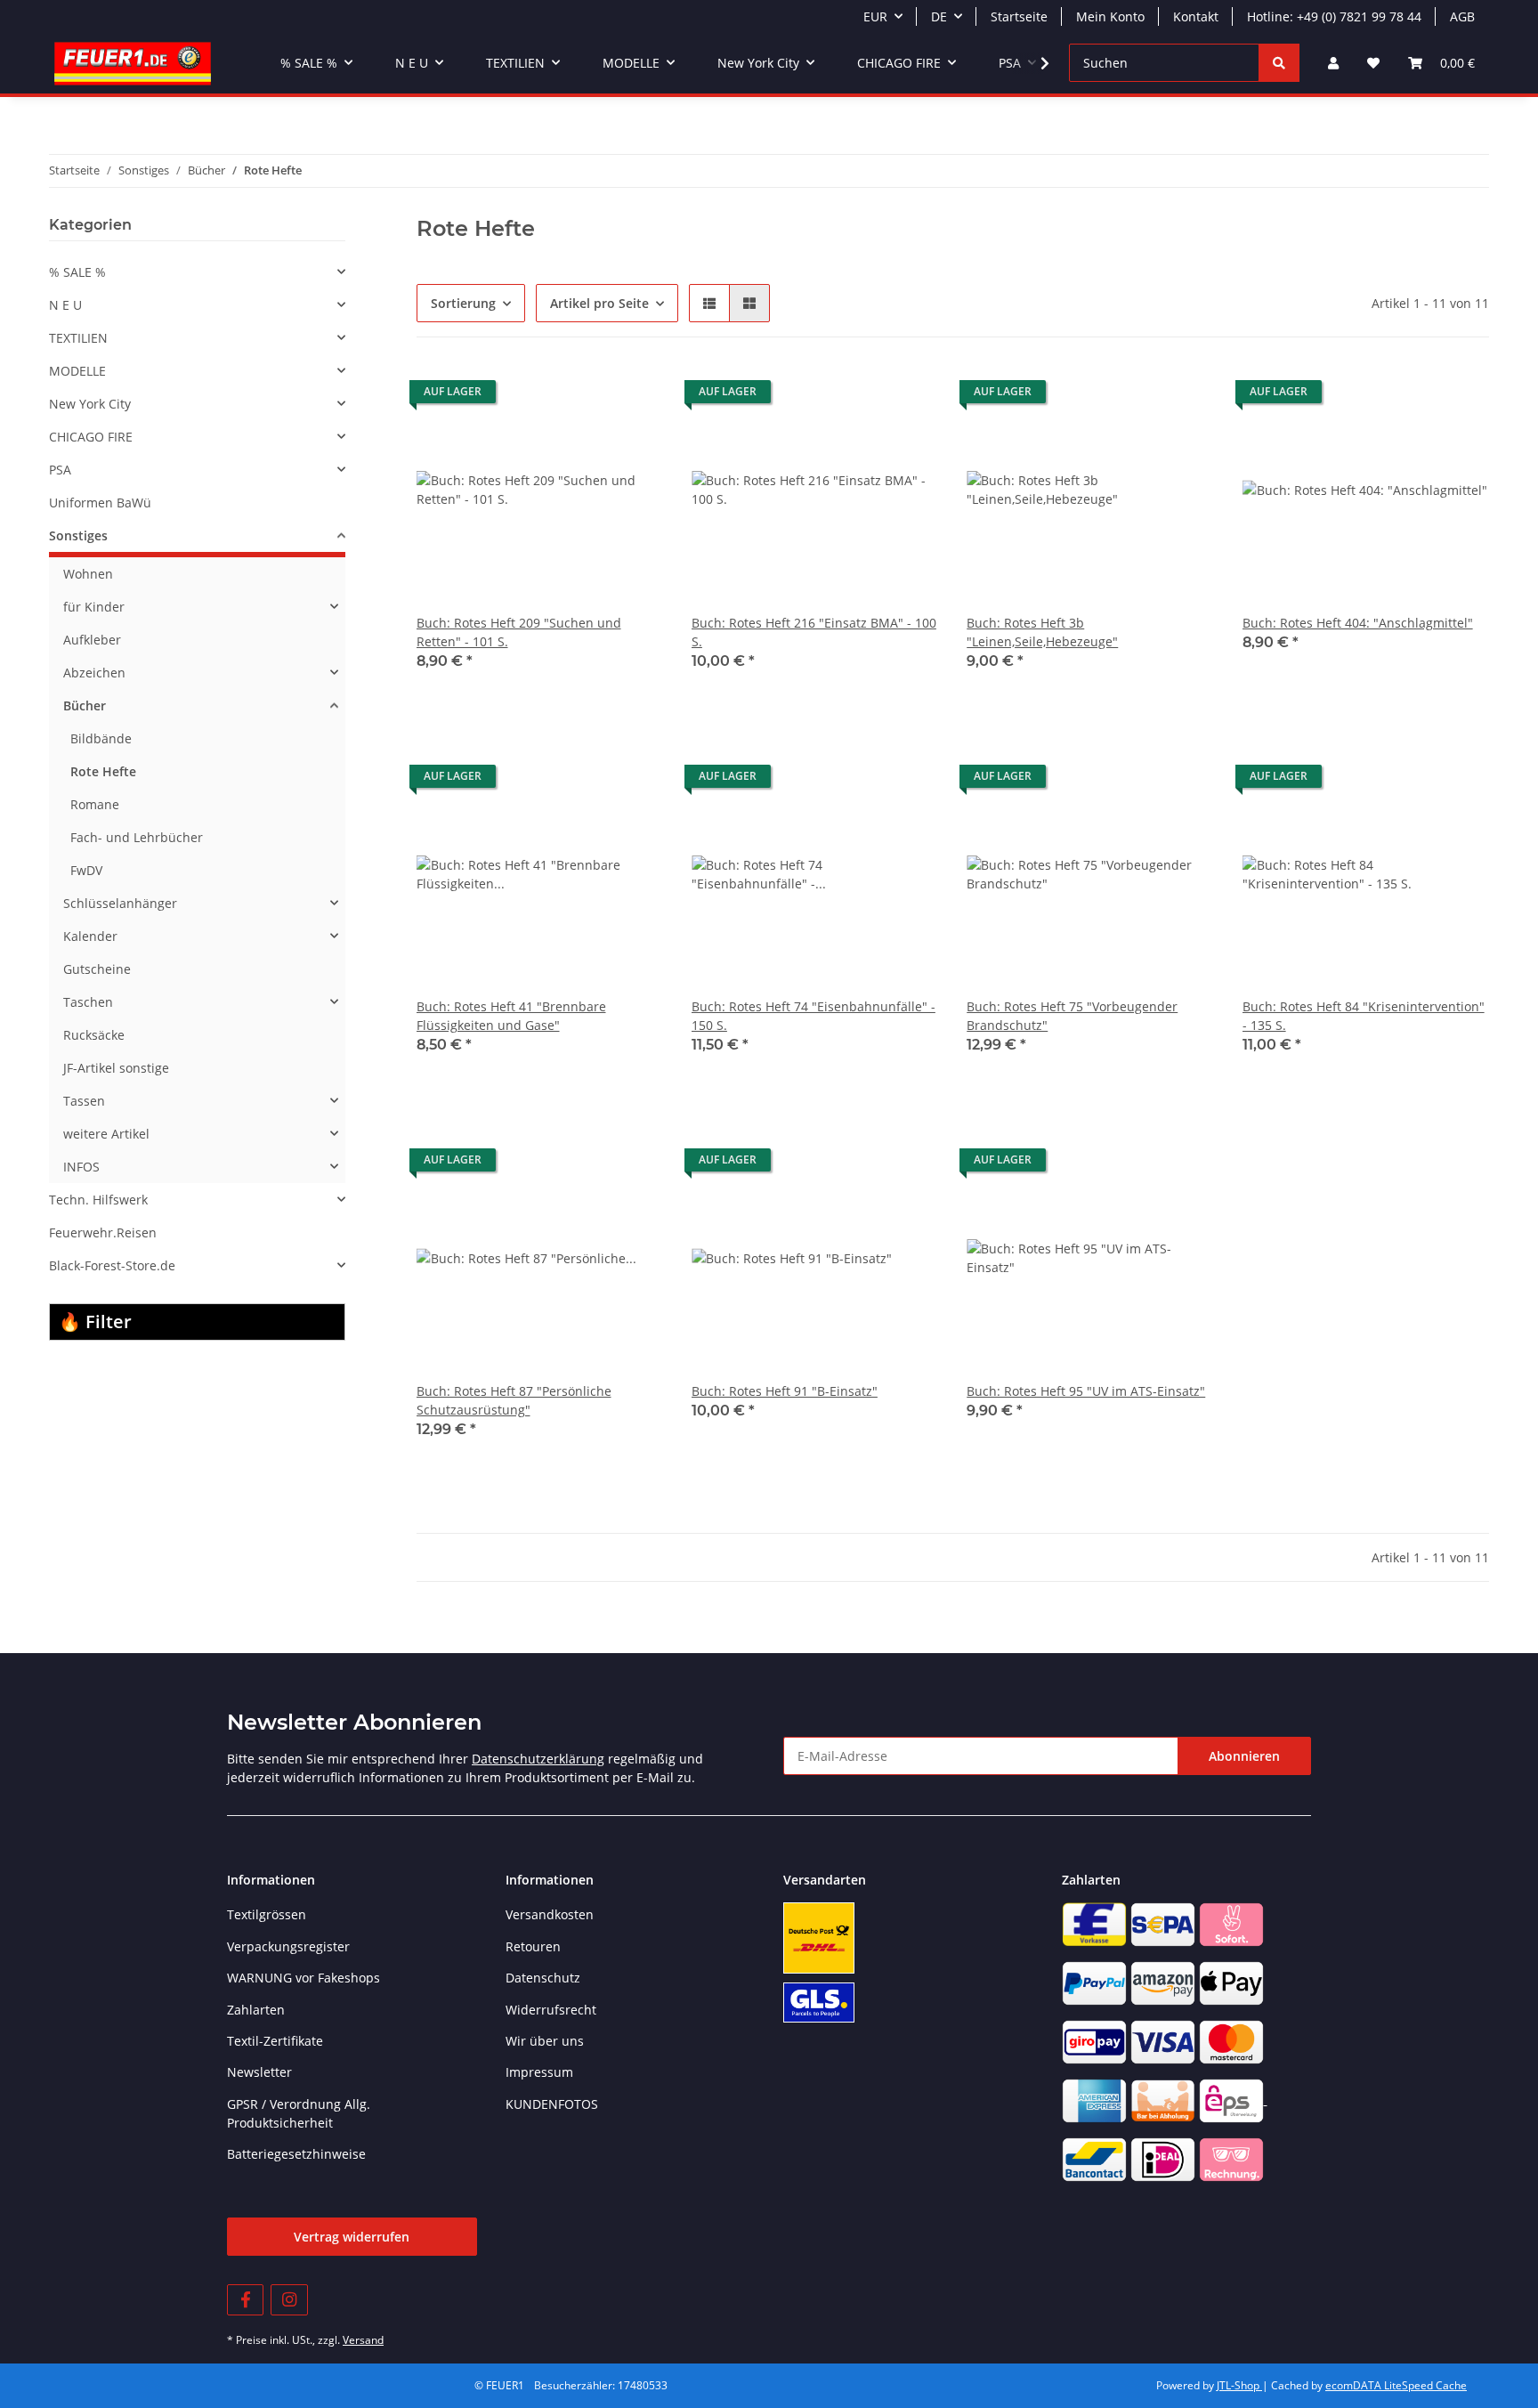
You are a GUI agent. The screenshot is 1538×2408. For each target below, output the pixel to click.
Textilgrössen (267, 1914)
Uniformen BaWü (100, 503)
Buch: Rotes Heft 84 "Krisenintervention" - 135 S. (1364, 1016)
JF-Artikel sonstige (116, 1068)
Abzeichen (94, 673)
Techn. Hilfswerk (98, 1200)
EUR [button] (875, 16)
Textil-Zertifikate (275, 2041)
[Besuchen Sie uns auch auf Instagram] (289, 2300)
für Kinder (94, 607)
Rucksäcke (94, 1035)
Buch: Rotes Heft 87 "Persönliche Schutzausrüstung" (514, 1400)
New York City (90, 404)
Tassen (84, 1101)
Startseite (1019, 16)
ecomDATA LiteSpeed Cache (1396, 2385)
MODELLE (77, 371)
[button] (1333, 63)
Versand (363, 2340)
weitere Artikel (106, 1134)
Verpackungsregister (288, 1946)
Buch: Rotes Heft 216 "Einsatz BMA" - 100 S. (814, 632)
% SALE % (77, 272)
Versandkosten (550, 1914)
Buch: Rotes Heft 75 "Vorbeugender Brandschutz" (1072, 1016)
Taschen (88, 1002)
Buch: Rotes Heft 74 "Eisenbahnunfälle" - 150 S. (814, 1016)
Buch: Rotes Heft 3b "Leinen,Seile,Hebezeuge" (1042, 632)
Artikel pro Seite (599, 303)
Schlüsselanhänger (120, 903)
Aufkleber (92, 640)
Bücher (85, 705)
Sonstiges (78, 535)
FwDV (86, 870)
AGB (1462, 16)
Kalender (90, 936)
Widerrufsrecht (551, 2010)
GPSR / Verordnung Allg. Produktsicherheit (299, 2113)
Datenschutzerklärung (538, 1759)
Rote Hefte (103, 771)
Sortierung (463, 303)
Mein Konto (1110, 16)
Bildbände (101, 738)
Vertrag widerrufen (352, 2237)
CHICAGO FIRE (91, 437)
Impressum (539, 2072)
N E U (65, 305)
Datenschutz (543, 1978)
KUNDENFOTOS (552, 2104)
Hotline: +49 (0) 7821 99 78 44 (1334, 16)
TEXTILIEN (78, 338)
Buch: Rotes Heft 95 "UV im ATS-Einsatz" (1086, 1391)
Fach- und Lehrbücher (137, 837)
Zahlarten (256, 2010)
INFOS (81, 1167)
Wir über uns (545, 2041)
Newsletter (259, 2072)
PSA (60, 470)
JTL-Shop (1239, 2385)
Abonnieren (1244, 1756)
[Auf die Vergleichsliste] (633, 396)
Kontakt (1196, 16)
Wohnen (88, 574)
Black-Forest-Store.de (112, 1265)
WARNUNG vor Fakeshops (304, 1978)
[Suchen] (1279, 63)
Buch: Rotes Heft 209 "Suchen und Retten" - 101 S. (519, 632)
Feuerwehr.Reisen (103, 1232)
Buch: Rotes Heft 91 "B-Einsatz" (785, 1391)
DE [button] (939, 16)
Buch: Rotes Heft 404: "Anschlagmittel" (1358, 623)
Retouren (533, 1946)
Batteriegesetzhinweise (296, 2154)
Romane (95, 804)
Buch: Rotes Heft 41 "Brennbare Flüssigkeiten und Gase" (511, 1016)
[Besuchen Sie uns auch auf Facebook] (245, 2300)
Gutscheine (97, 969)
